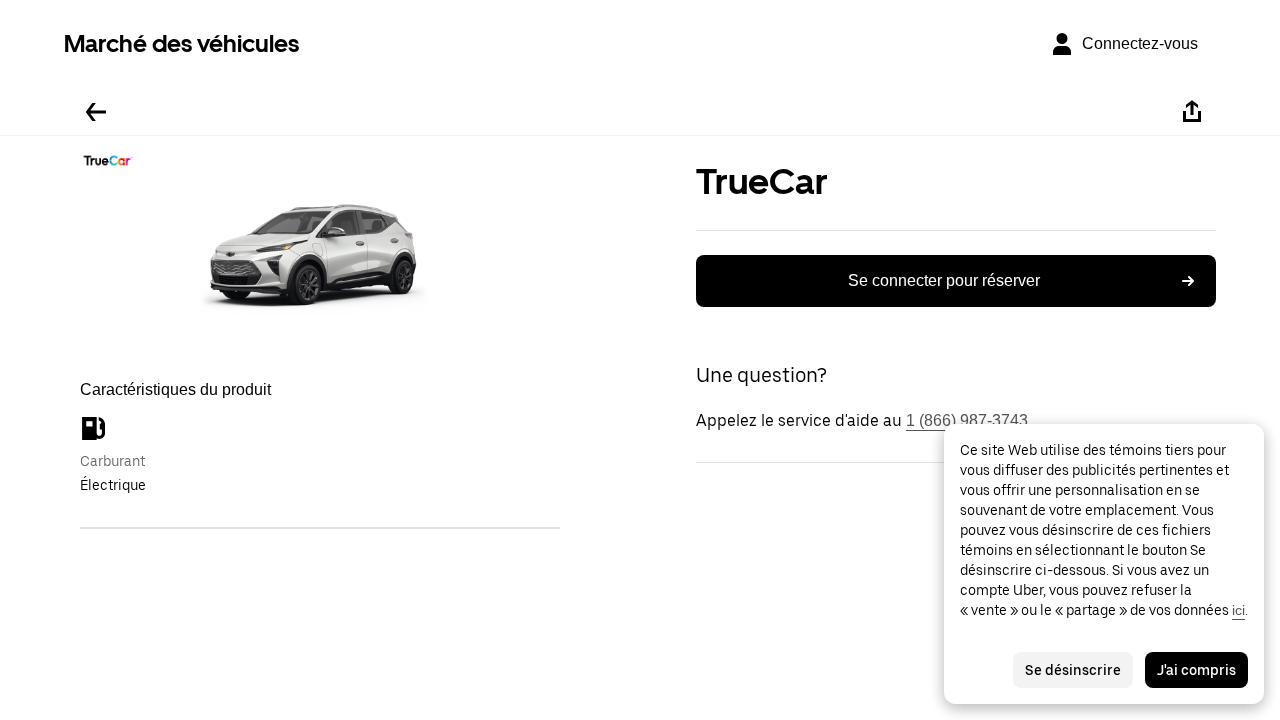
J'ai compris (1196, 670)
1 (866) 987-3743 (967, 420)
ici (1238, 610)
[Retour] (96, 112)
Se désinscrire (1073, 670)
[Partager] (1192, 112)
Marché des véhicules (181, 43)
